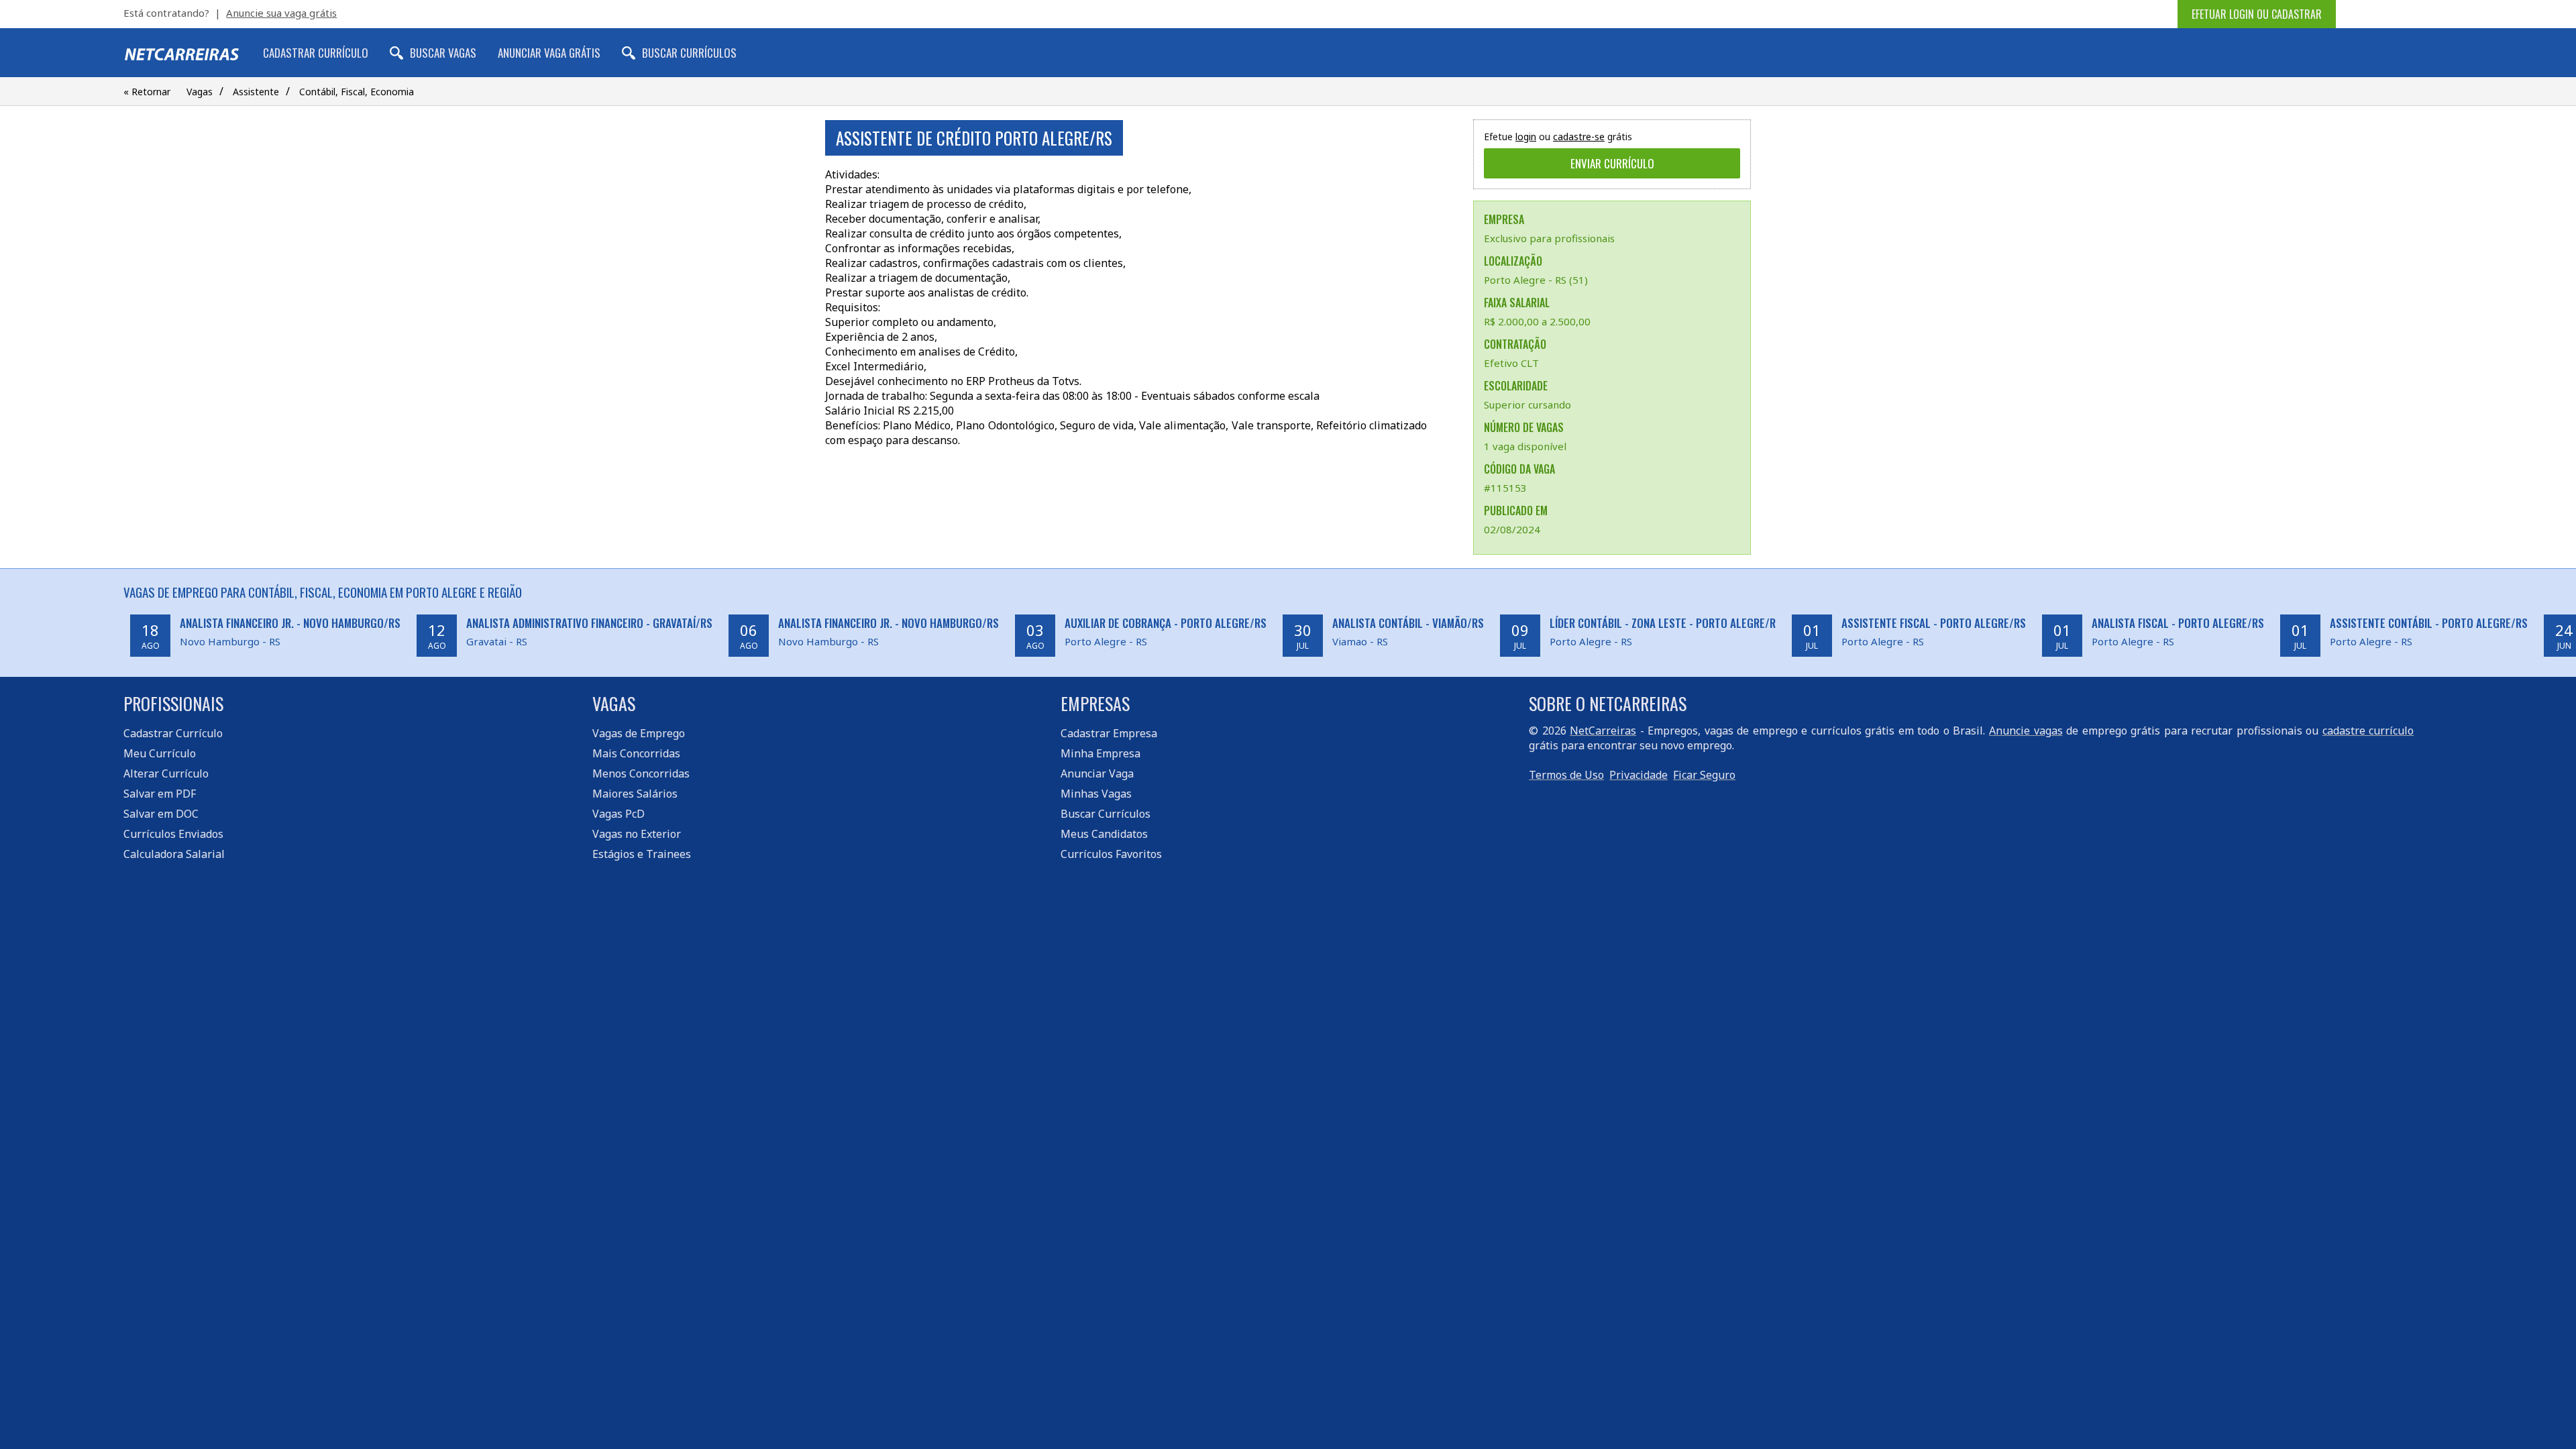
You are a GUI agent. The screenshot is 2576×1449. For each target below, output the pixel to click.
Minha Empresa (1101, 753)
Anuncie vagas (2026, 731)
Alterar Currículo (166, 773)
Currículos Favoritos (1111, 854)
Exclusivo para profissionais (1549, 238)
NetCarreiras (1603, 731)
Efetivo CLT (1511, 363)
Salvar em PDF (160, 794)
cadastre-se (1579, 137)
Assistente (256, 92)
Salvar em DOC (161, 814)
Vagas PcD (619, 814)
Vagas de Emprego (639, 733)
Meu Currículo (160, 753)
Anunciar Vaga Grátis (549, 53)
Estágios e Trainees (642, 854)
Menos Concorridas (641, 773)
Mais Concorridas (636, 753)
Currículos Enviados (173, 834)
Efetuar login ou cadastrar (2257, 14)
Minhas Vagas (1096, 794)
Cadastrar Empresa (1109, 733)
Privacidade (1639, 775)
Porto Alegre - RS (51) (1536, 280)
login (1526, 137)
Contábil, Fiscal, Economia (357, 92)
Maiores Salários (635, 794)
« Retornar (147, 92)
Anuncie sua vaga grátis (281, 13)
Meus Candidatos (1104, 834)
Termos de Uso (1566, 775)
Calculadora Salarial (174, 854)
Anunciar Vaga (1097, 773)
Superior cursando (1527, 405)
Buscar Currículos (689, 53)
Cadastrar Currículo (316, 53)
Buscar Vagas (443, 53)
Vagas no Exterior (637, 834)
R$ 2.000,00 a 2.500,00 (1537, 321)
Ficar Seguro (1704, 775)
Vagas (200, 92)
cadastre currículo (2368, 731)
